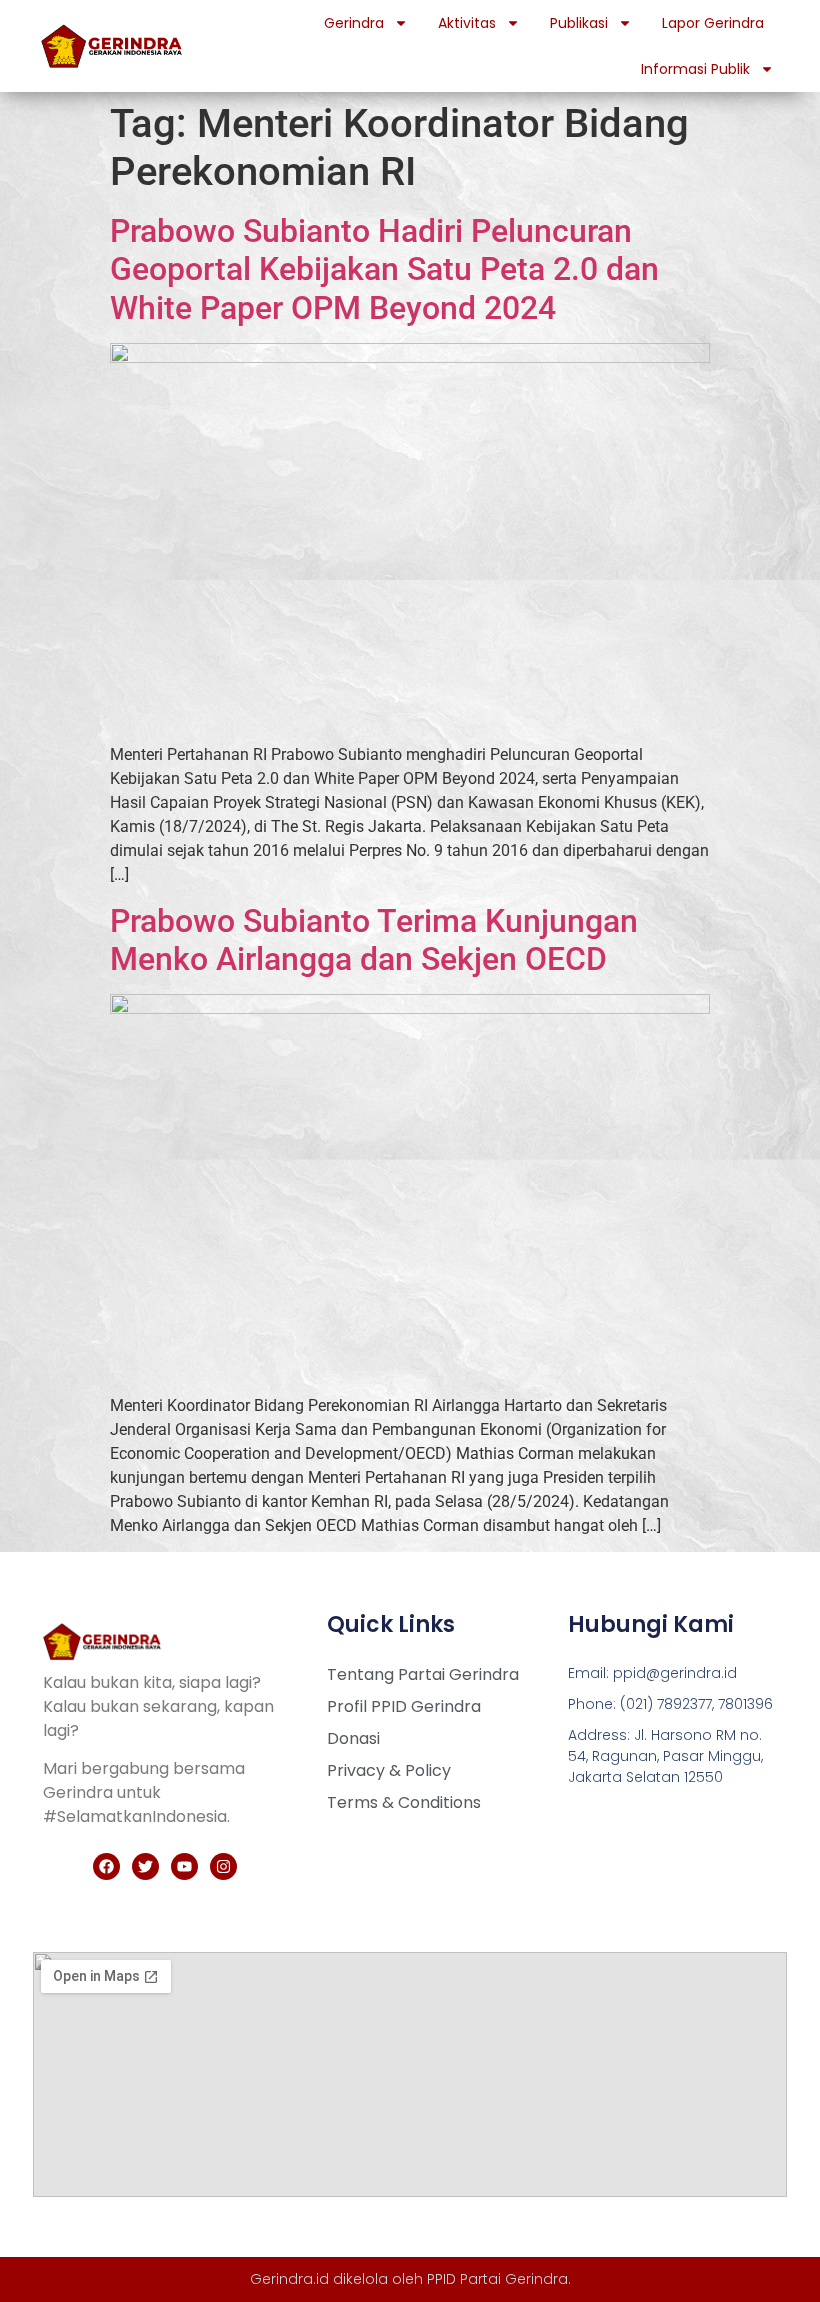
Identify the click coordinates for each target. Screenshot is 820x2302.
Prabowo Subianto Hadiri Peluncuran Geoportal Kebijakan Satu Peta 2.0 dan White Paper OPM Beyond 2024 (384, 269)
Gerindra (354, 23)
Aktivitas (467, 23)
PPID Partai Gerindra (497, 2279)
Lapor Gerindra (713, 23)
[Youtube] (184, 1866)
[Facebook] (106, 1866)
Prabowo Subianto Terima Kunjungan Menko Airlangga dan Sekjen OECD (374, 940)
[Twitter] (145, 1866)
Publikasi (579, 23)
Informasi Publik (695, 69)
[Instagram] (223, 1866)
